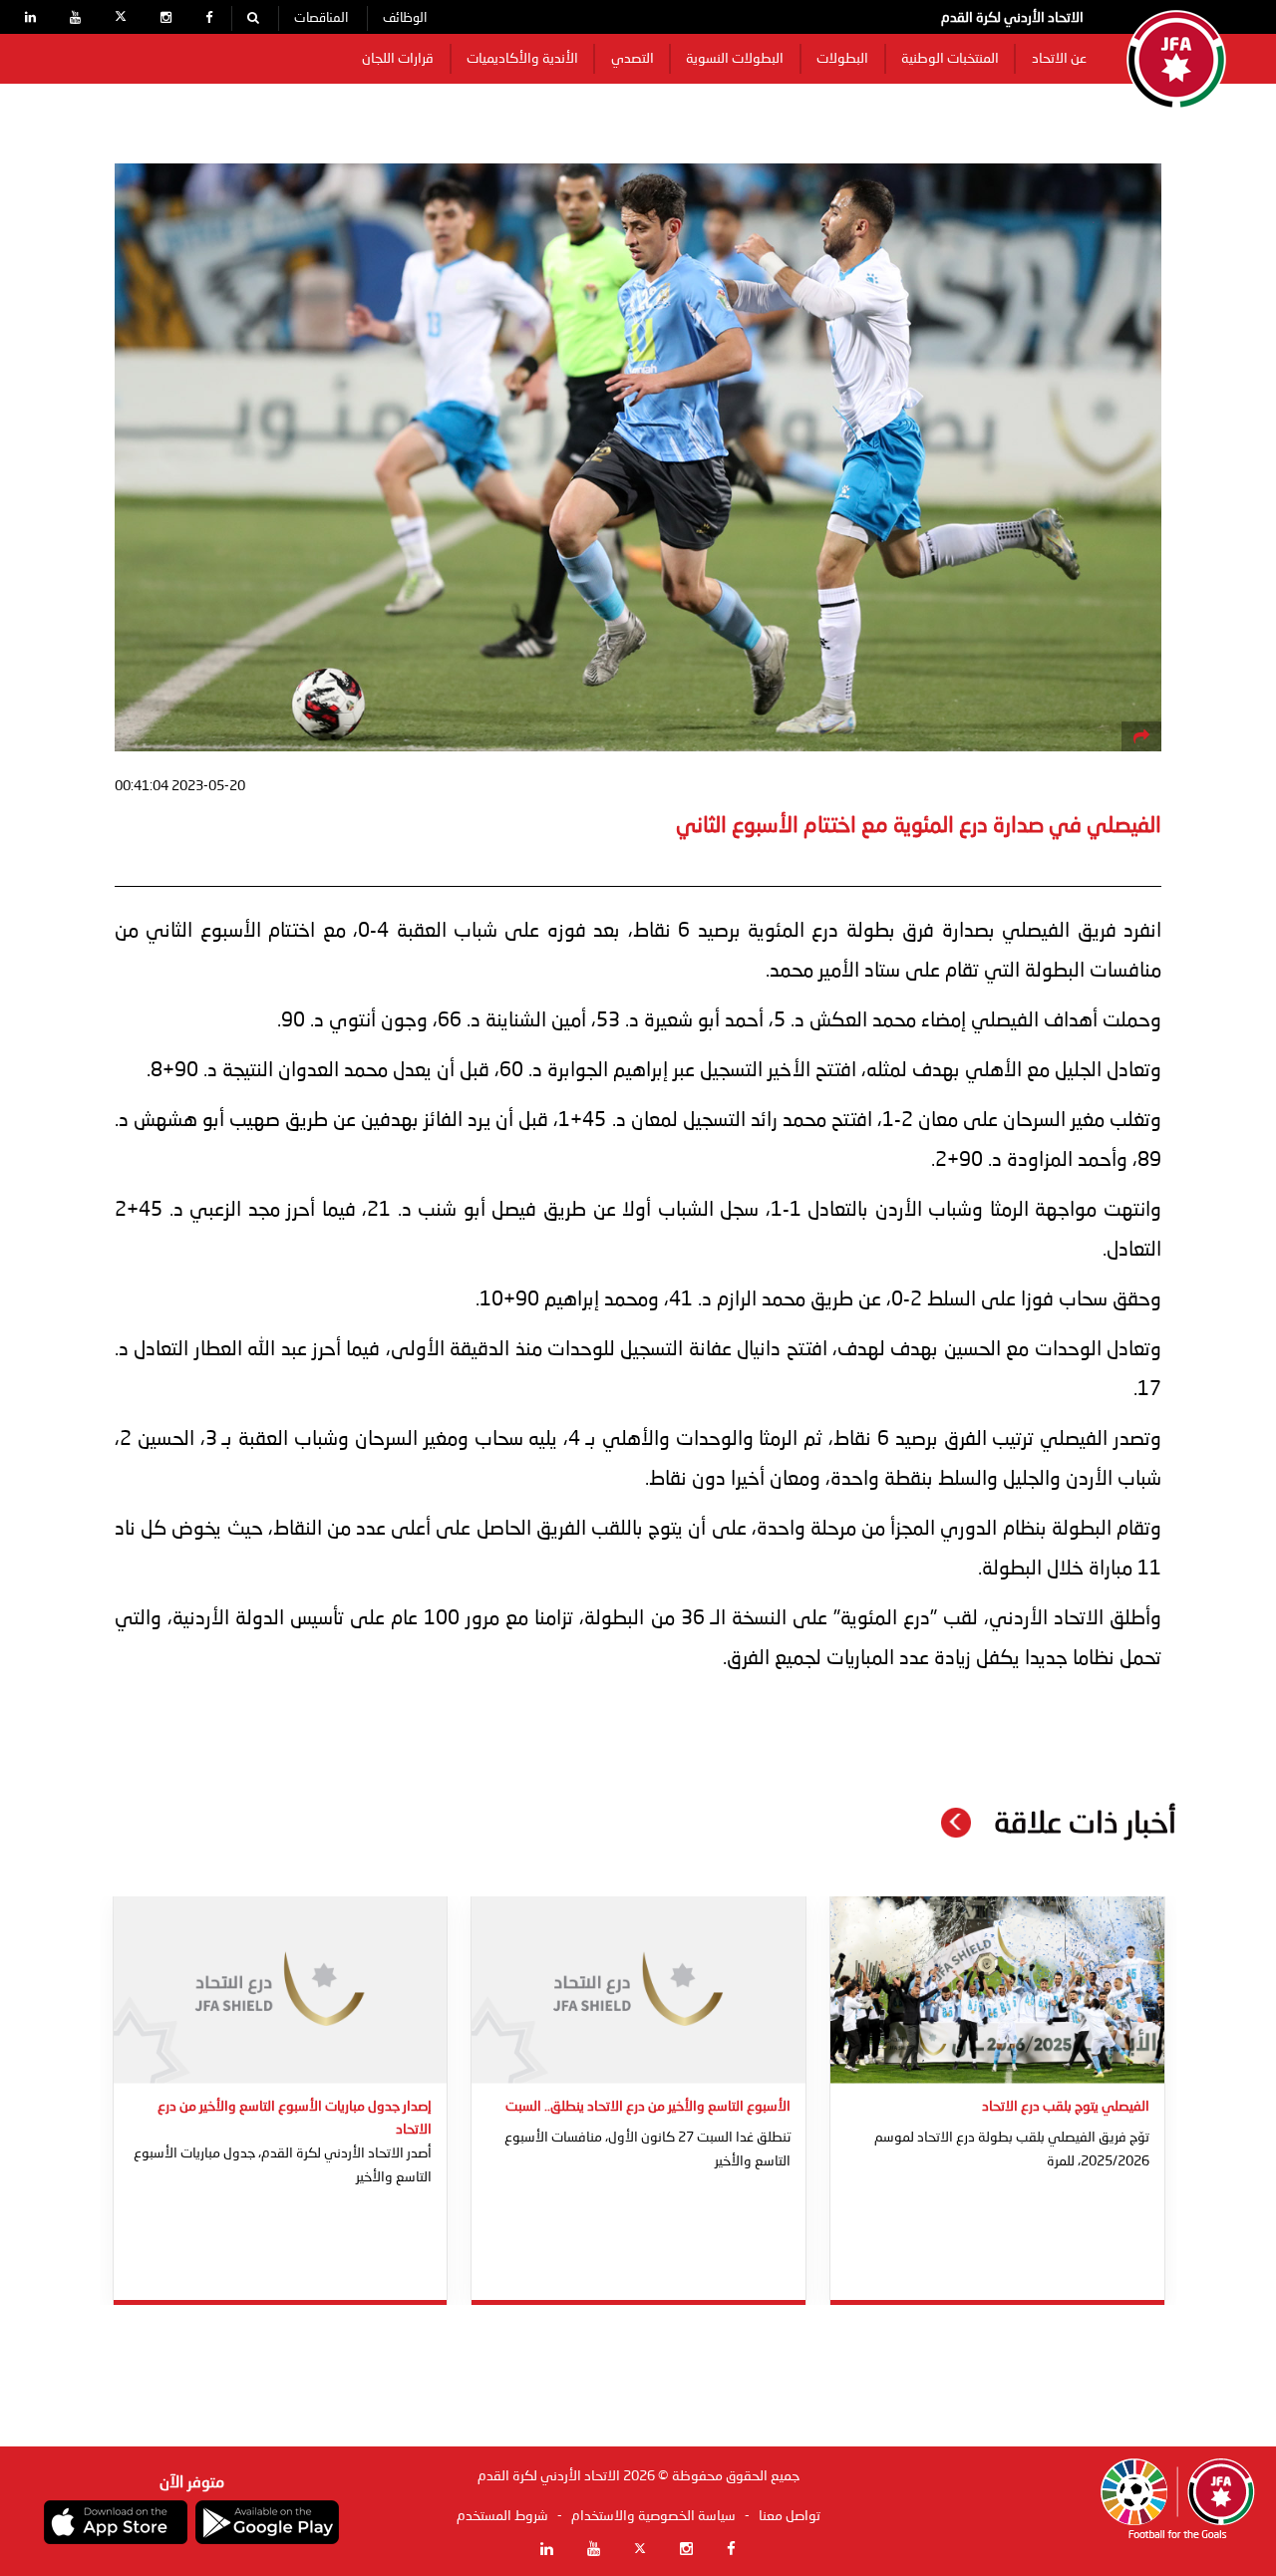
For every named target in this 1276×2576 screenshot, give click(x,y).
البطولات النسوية (735, 59)
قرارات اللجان (398, 59)
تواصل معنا (790, 2516)
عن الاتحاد (1059, 59)
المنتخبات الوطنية (950, 59)
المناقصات (321, 18)
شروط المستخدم (502, 2516)
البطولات (842, 59)
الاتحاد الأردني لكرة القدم (1012, 18)
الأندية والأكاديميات (522, 59)
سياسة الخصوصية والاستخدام (653, 2516)
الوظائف (405, 18)
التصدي (633, 59)
